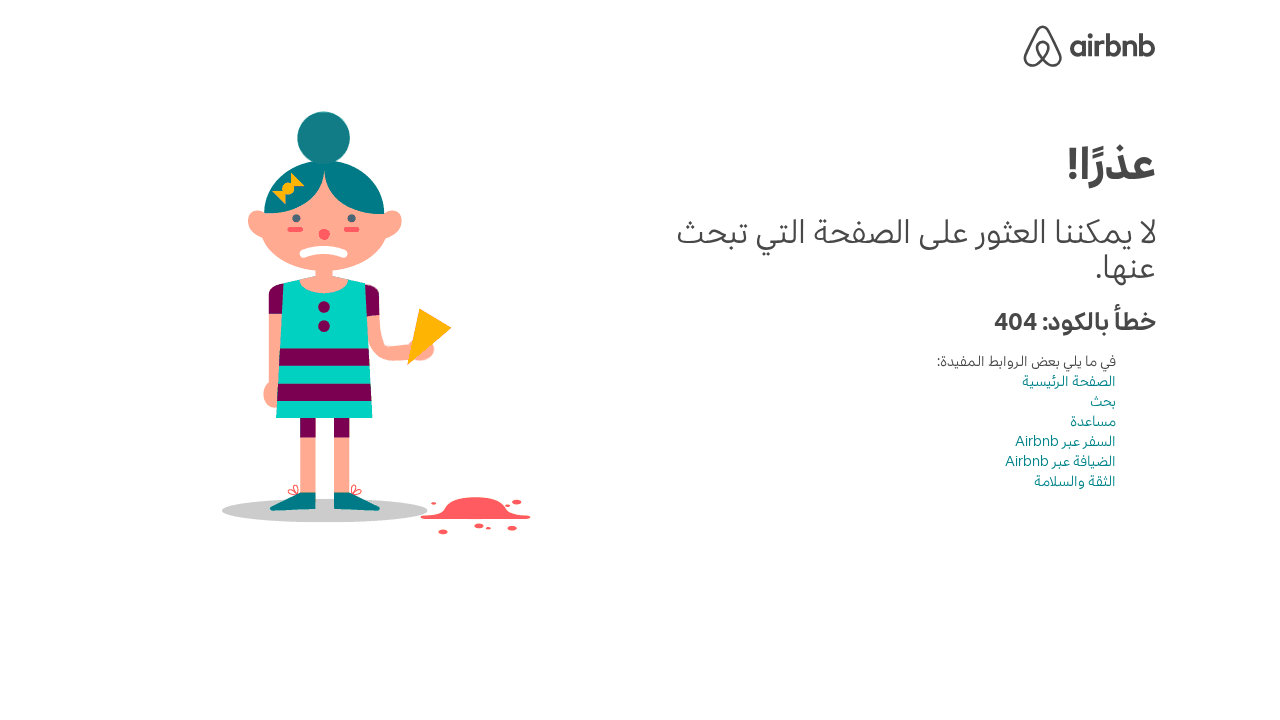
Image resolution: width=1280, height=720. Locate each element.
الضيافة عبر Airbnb (1060, 461)
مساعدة (1093, 421)
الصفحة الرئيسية (1069, 381)
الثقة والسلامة (1075, 481)
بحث (1103, 401)
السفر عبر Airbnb (1065, 441)
